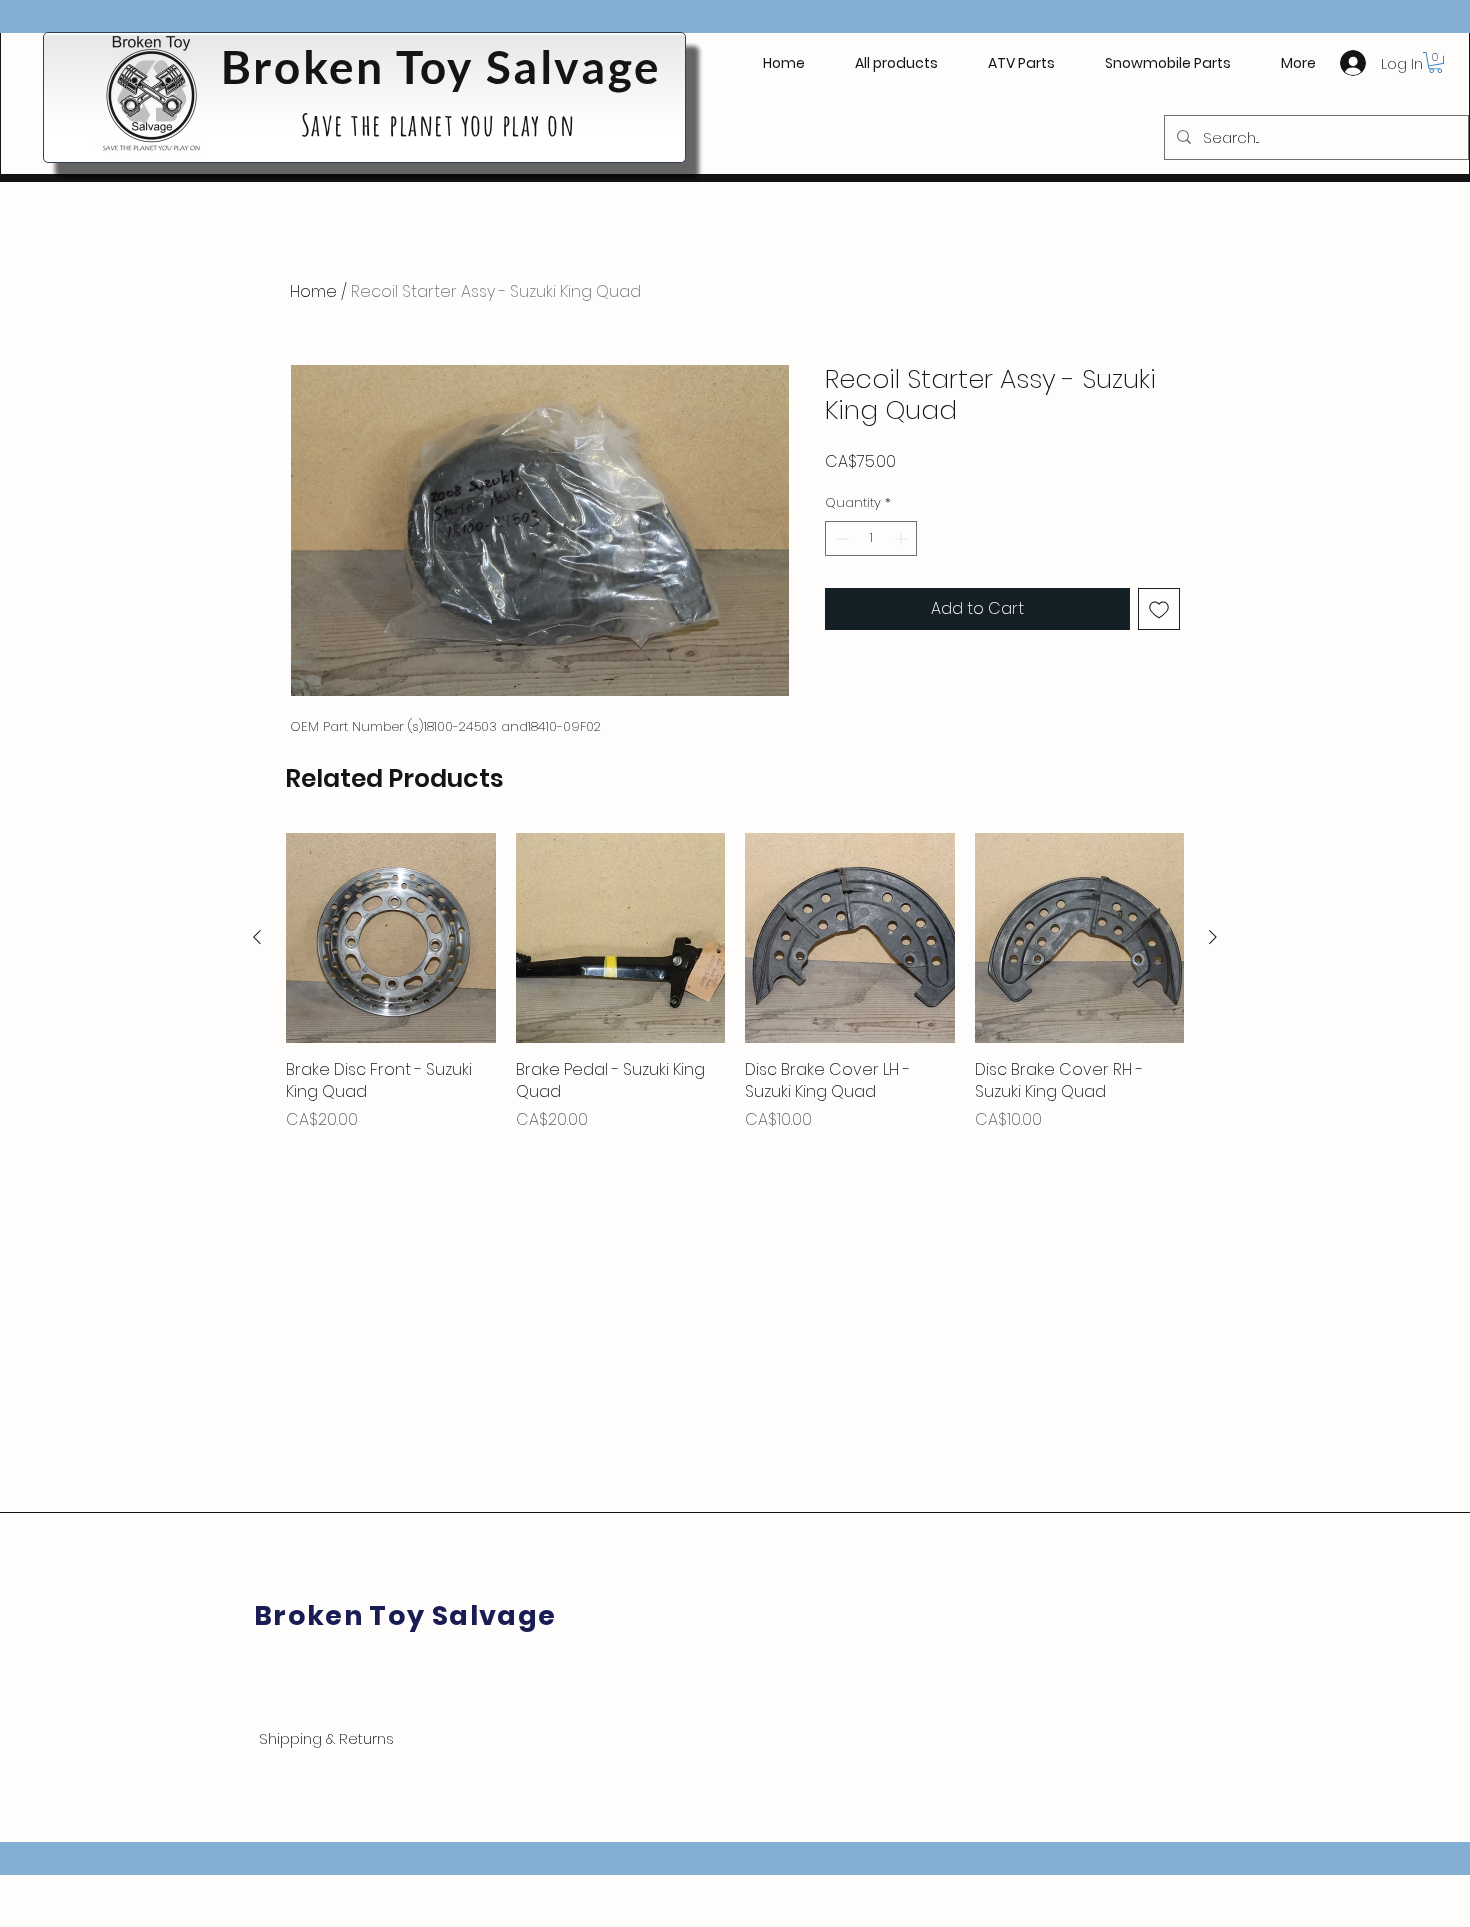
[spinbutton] (871, 539)
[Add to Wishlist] (1159, 609)
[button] (1021, 63)
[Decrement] (840, 539)
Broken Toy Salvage (441, 66)
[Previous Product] (257, 937)
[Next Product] (1213, 937)
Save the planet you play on (441, 124)
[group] (735, 982)
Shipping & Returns (326, 1738)
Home (313, 291)
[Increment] (903, 539)
